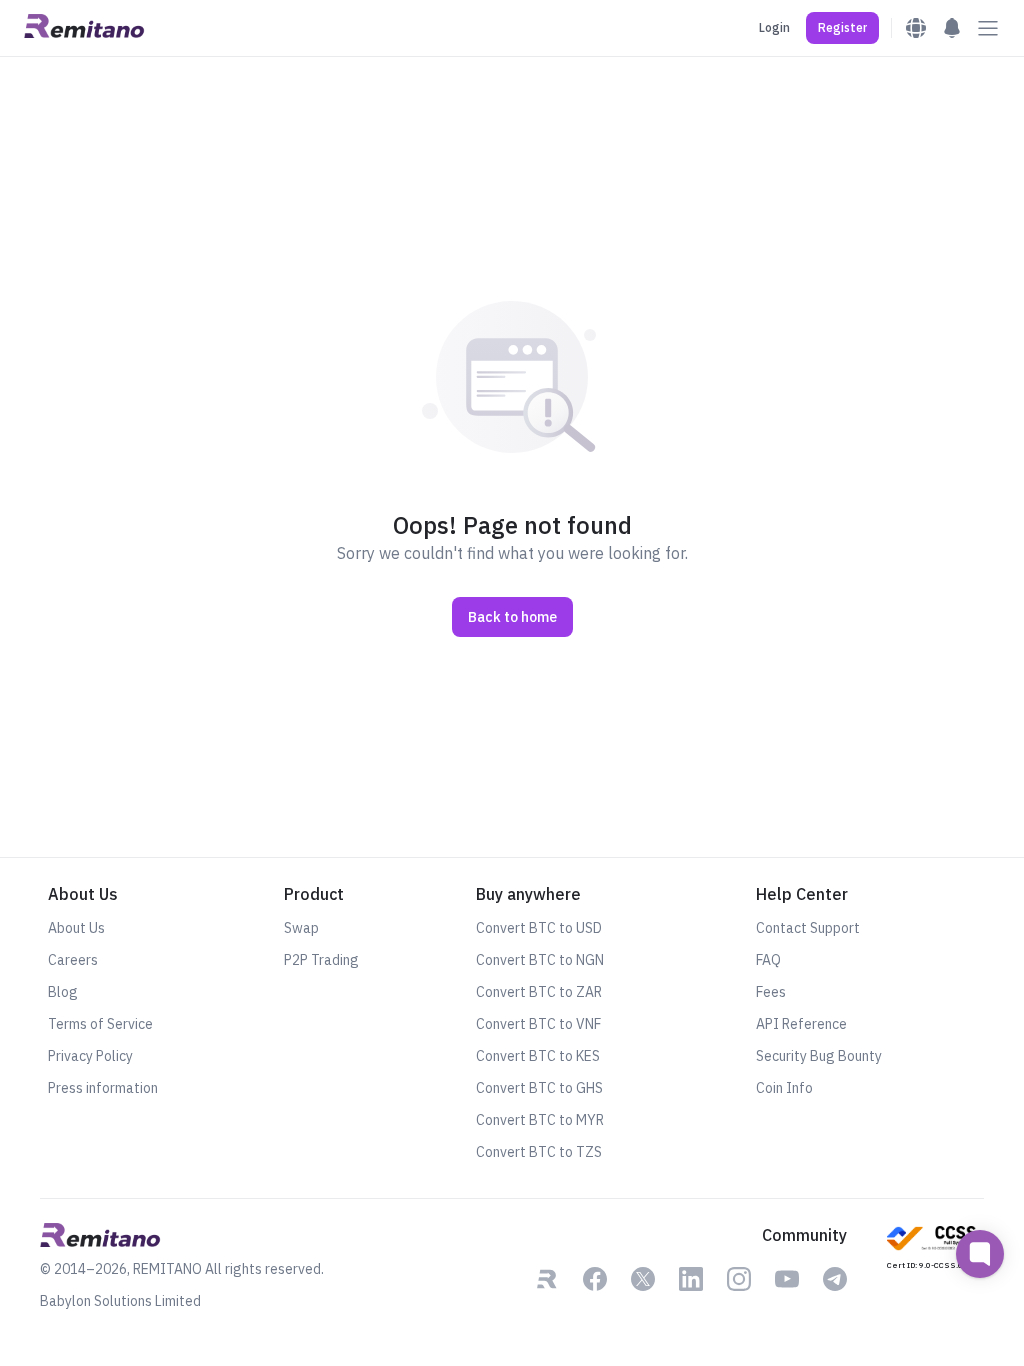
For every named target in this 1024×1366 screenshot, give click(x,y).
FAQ (768, 960)
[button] (842, 28)
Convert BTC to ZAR (539, 992)
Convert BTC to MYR (540, 1120)
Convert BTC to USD (539, 928)
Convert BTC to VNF (538, 1024)
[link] (547, 1281)
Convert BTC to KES (538, 1056)
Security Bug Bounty (819, 1056)
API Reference (801, 1024)
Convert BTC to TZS (539, 1152)
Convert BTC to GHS (539, 1088)
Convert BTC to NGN (540, 960)
